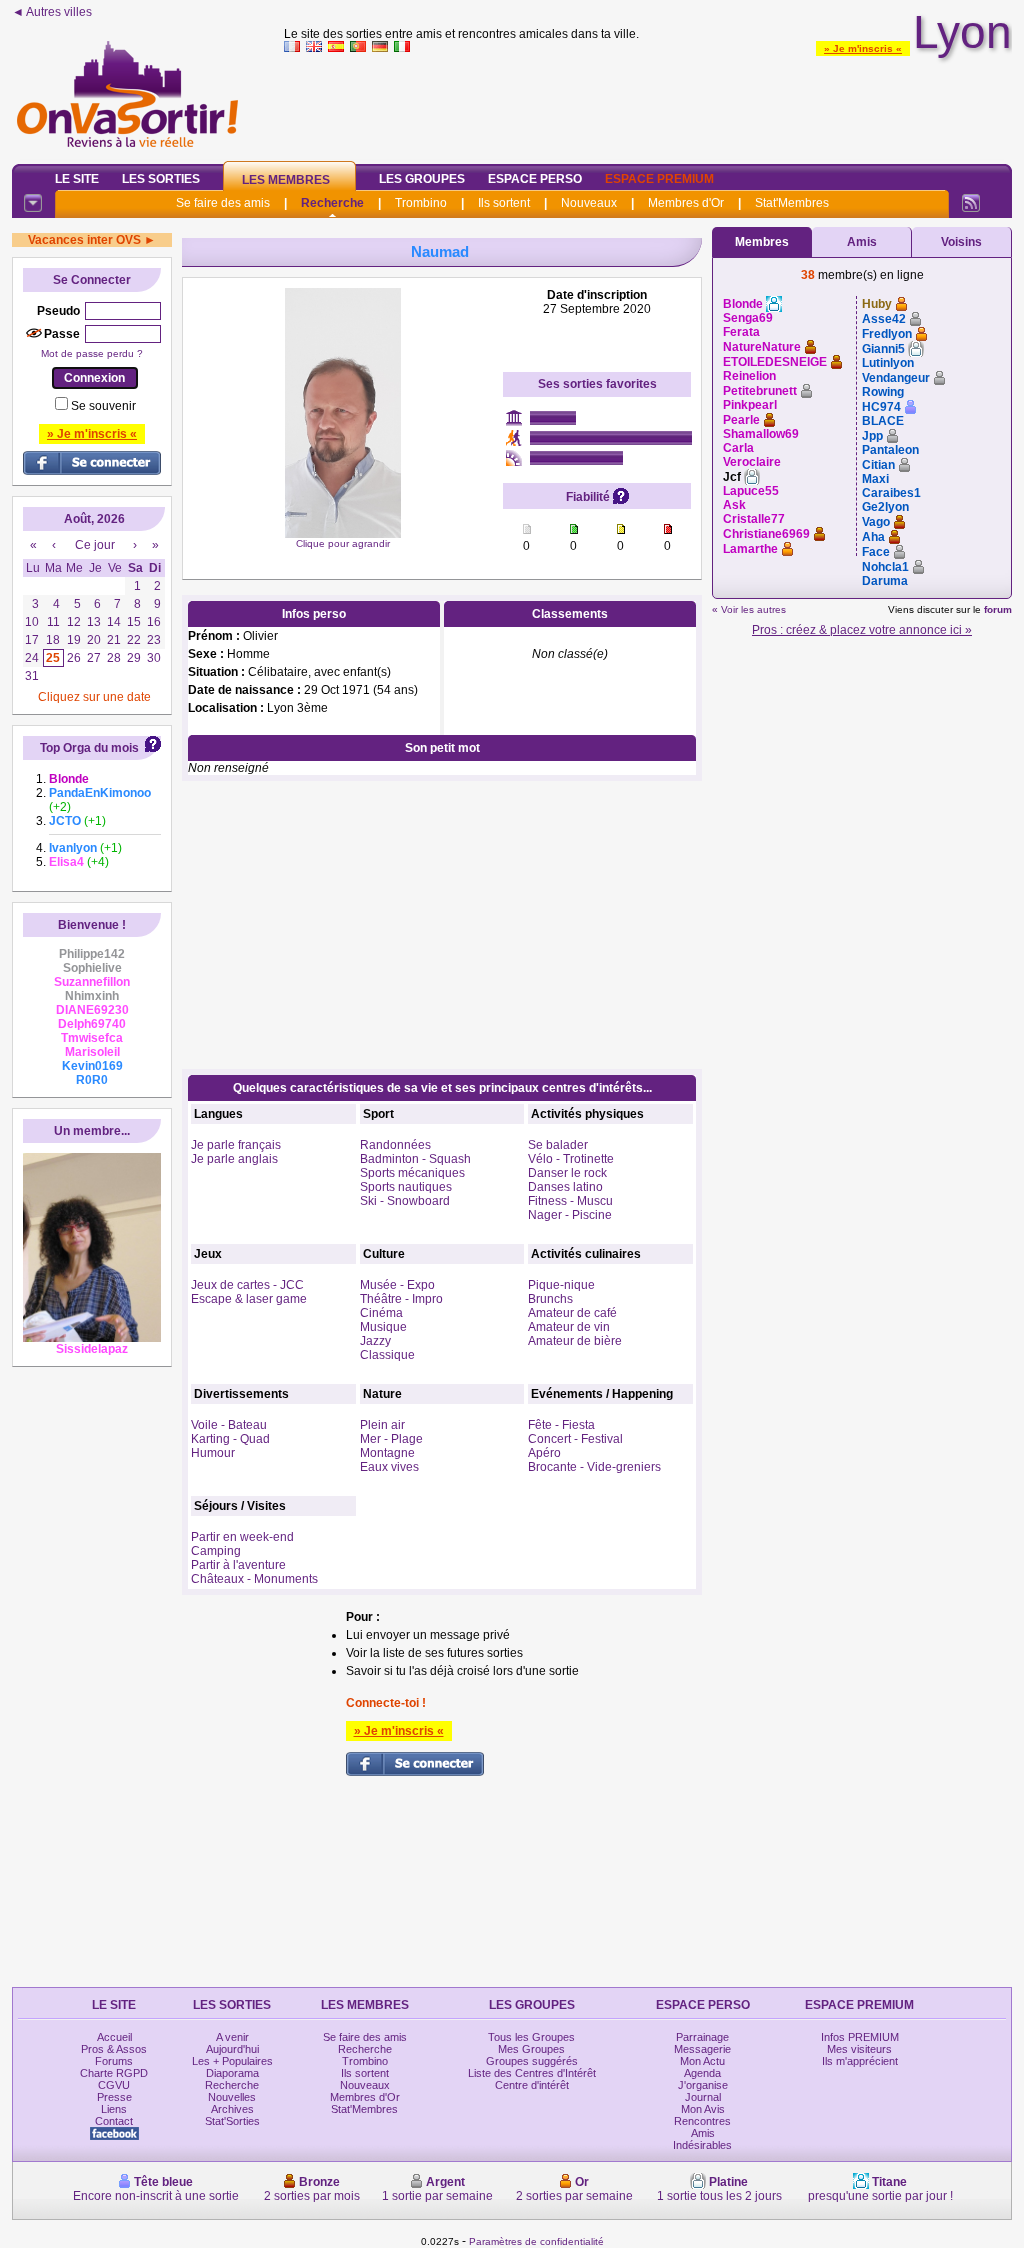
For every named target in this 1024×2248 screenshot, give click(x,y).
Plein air (382, 1425)
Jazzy (375, 1341)
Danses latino (565, 1187)
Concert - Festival (575, 1439)
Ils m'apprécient (860, 2061)
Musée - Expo (397, 1285)
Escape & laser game (249, 1299)
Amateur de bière (575, 1341)
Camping (216, 1551)
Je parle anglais (234, 1159)
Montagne (387, 1453)
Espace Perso (535, 179)
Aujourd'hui (232, 2049)
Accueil (114, 2037)
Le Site (77, 179)
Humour (213, 1453)
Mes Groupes (531, 2049)
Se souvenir (103, 406)
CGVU (114, 2085)
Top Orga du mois (89, 748)
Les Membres (286, 180)
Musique (383, 1327)
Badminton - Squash (415, 1159)
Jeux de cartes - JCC (247, 1285)
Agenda (702, 2073)
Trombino (421, 203)
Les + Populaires (232, 2061)
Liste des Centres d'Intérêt (532, 2073)
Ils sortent (504, 203)
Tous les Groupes (531, 2037)
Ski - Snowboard (405, 1201)
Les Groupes (422, 179)
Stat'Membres (792, 203)
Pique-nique (561, 1285)
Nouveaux (589, 203)
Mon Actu (702, 2061)
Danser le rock (567, 1173)
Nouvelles (232, 2097)
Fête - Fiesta (561, 1425)
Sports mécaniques (412, 1173)
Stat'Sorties (232, 2121)
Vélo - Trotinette (571, 1159)
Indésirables (702, 2145)
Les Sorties (161, 179)
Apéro (544, 1453)
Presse (114, 2097)
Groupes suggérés (532, 2061)
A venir (232, 2037)
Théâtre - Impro (401, 1299)
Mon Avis (703, 2109)
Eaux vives (389, 1467)
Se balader (558, 1145)
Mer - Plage (391, 1439)
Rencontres (702, 2121)
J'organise (703, 2085)
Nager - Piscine (570, 1215)
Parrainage (702, 2037)
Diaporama (232, 2073)
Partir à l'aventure (238, 1565)
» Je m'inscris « (863, 48)
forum (998, 609)
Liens (114, 2109)
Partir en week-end (242, 1537)
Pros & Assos (114, 2049)
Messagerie (702, 2049)
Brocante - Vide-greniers (594, 1467)
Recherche (332, 203)
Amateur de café (572, 1313)
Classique (387, 1355)
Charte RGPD (114, 2073)
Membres (762, 242)
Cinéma (381, 1313)
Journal (703, 2097)
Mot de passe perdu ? (92, 353)
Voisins (961, 242)
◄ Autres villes (52, 12)
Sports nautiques (406, 1187)
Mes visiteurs (859, 2049)
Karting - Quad (230, 1439)
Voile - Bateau (229, 1425)
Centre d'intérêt (532, 2085)
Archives (232, 2109)
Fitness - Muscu (570, 1201)
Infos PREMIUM (860, 2037)
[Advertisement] (648, 104)
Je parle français (236, 1145)
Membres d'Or (686, 203)
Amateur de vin (569, 1327)
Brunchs (550, 1299)
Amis (862, 242)
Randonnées (395, 1145)
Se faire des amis (223, 203)
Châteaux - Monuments (254, 1579)
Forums (114, 2061)
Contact (114, 2121)
